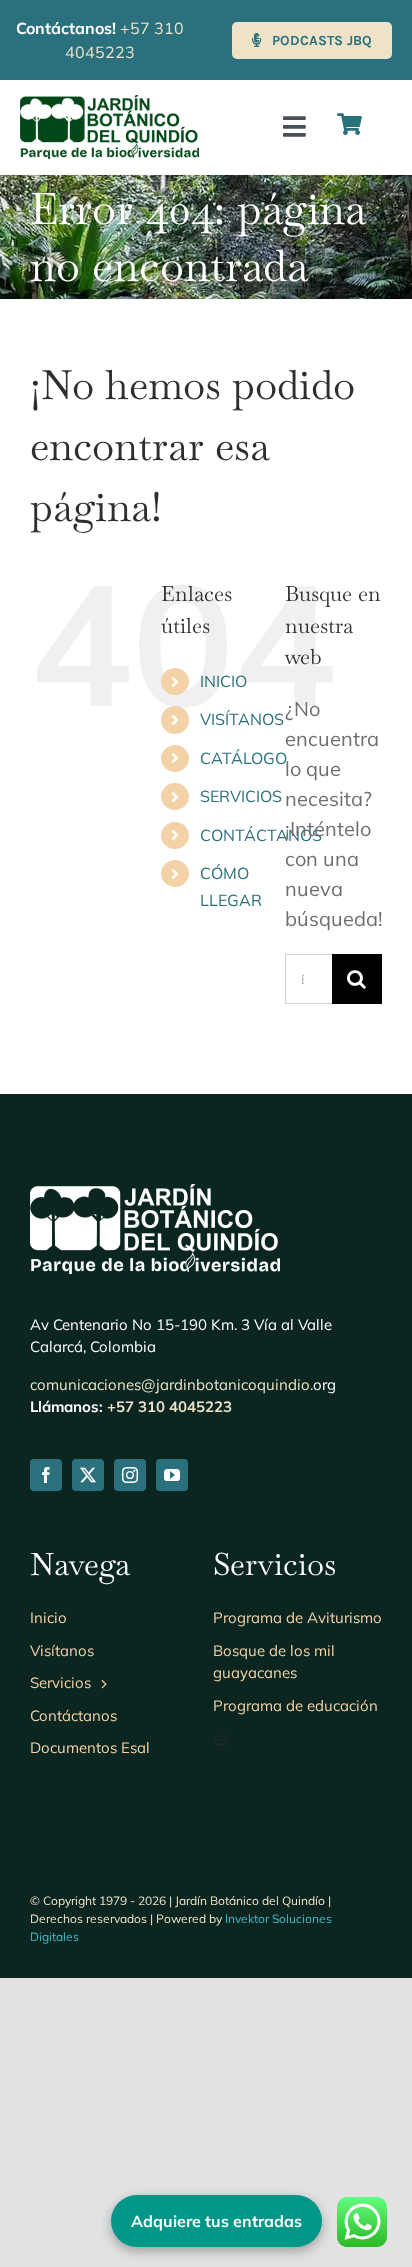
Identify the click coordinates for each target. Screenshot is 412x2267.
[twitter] (88, 1475)
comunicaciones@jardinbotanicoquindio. (171, 1384)
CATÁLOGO (243, 758)
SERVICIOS (241, 796)
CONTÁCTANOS (261, 835)
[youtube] (172, 1475)
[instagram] (130, 1475)
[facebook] (46, 1475)
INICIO (223, 681)
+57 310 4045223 (169, 1406)
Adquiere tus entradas (216, 2221)
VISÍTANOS (242, 719)
